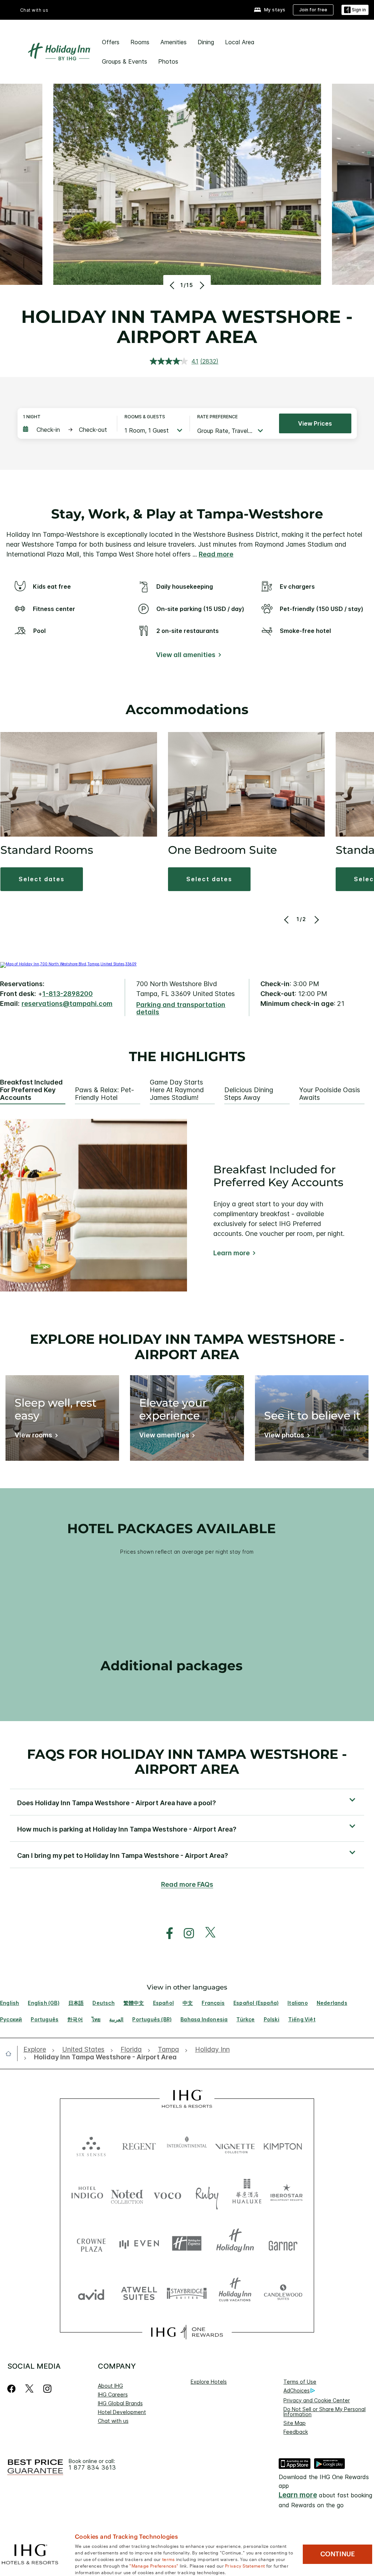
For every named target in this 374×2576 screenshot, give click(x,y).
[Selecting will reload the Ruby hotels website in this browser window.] (207, 2194)
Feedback (296, 2432)
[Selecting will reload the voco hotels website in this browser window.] (167, 2194)
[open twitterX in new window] (207, 1933)
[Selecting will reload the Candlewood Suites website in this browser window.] (283, 2293)
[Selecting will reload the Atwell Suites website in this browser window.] (139, 2293)
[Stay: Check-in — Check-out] (66, 430)
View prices (315, 423)
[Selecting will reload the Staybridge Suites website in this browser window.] (187, 2293)
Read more (216, 554)
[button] (355, 10)
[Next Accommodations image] (316, 920)
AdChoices (297, 2390)
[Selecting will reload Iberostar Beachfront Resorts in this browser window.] (287, 2194)
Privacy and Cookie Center (317, 2400)
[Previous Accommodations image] (287, 920)
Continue (338, 2554)
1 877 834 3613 (92, 2468)
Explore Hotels (209, 2382)
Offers (111, 42)
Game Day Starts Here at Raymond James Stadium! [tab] (177, 1090)
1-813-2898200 (68, 994)
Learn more (232, 1253)
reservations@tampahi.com (67, 1004)
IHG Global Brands (120, 2403)
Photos (168, 61)
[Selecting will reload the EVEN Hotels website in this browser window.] (139, 2243)
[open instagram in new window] (185, 1933)
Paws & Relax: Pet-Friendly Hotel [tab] (104, 1094)
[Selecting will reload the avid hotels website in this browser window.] (91, 2293)
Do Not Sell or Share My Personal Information (325, 2412)
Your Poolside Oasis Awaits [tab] (330, 1094)
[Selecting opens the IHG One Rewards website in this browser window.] (187, 2332)
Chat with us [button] (34, 10)
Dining (206, 42)
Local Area (240, 42)
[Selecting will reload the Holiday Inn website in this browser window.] (235, 2243)
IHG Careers (113, 2394)
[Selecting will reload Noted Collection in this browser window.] (127, 2194)
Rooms (140, 42)
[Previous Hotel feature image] (173, 285)
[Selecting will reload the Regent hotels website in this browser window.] (139, 2145)
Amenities (173, 42)
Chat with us (113, 2421)
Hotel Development (122, 2412)
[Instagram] (47, 2389)
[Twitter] (29, 2389)
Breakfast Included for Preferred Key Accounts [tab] (31, 1090)
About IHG (110, 2386)
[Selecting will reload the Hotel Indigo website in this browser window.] (87, 2194)
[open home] (11, 2053)
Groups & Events (125, 61)
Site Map (295, 2423)
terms (169, 2559)
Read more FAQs (187, 1884)
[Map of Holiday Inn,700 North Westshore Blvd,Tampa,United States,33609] (68, 964)
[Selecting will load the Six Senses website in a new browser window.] (91, 2145)
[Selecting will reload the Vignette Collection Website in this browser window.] (235, 2145)
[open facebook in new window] (166, 1933)
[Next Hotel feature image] (201, 285)
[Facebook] (13, 2389)
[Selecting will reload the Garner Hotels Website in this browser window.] (283, 2243)
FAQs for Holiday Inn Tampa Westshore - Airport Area (187, 1762)
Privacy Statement (245, 2565)
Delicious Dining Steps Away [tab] (249, 1094)
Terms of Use (300, 2382)
